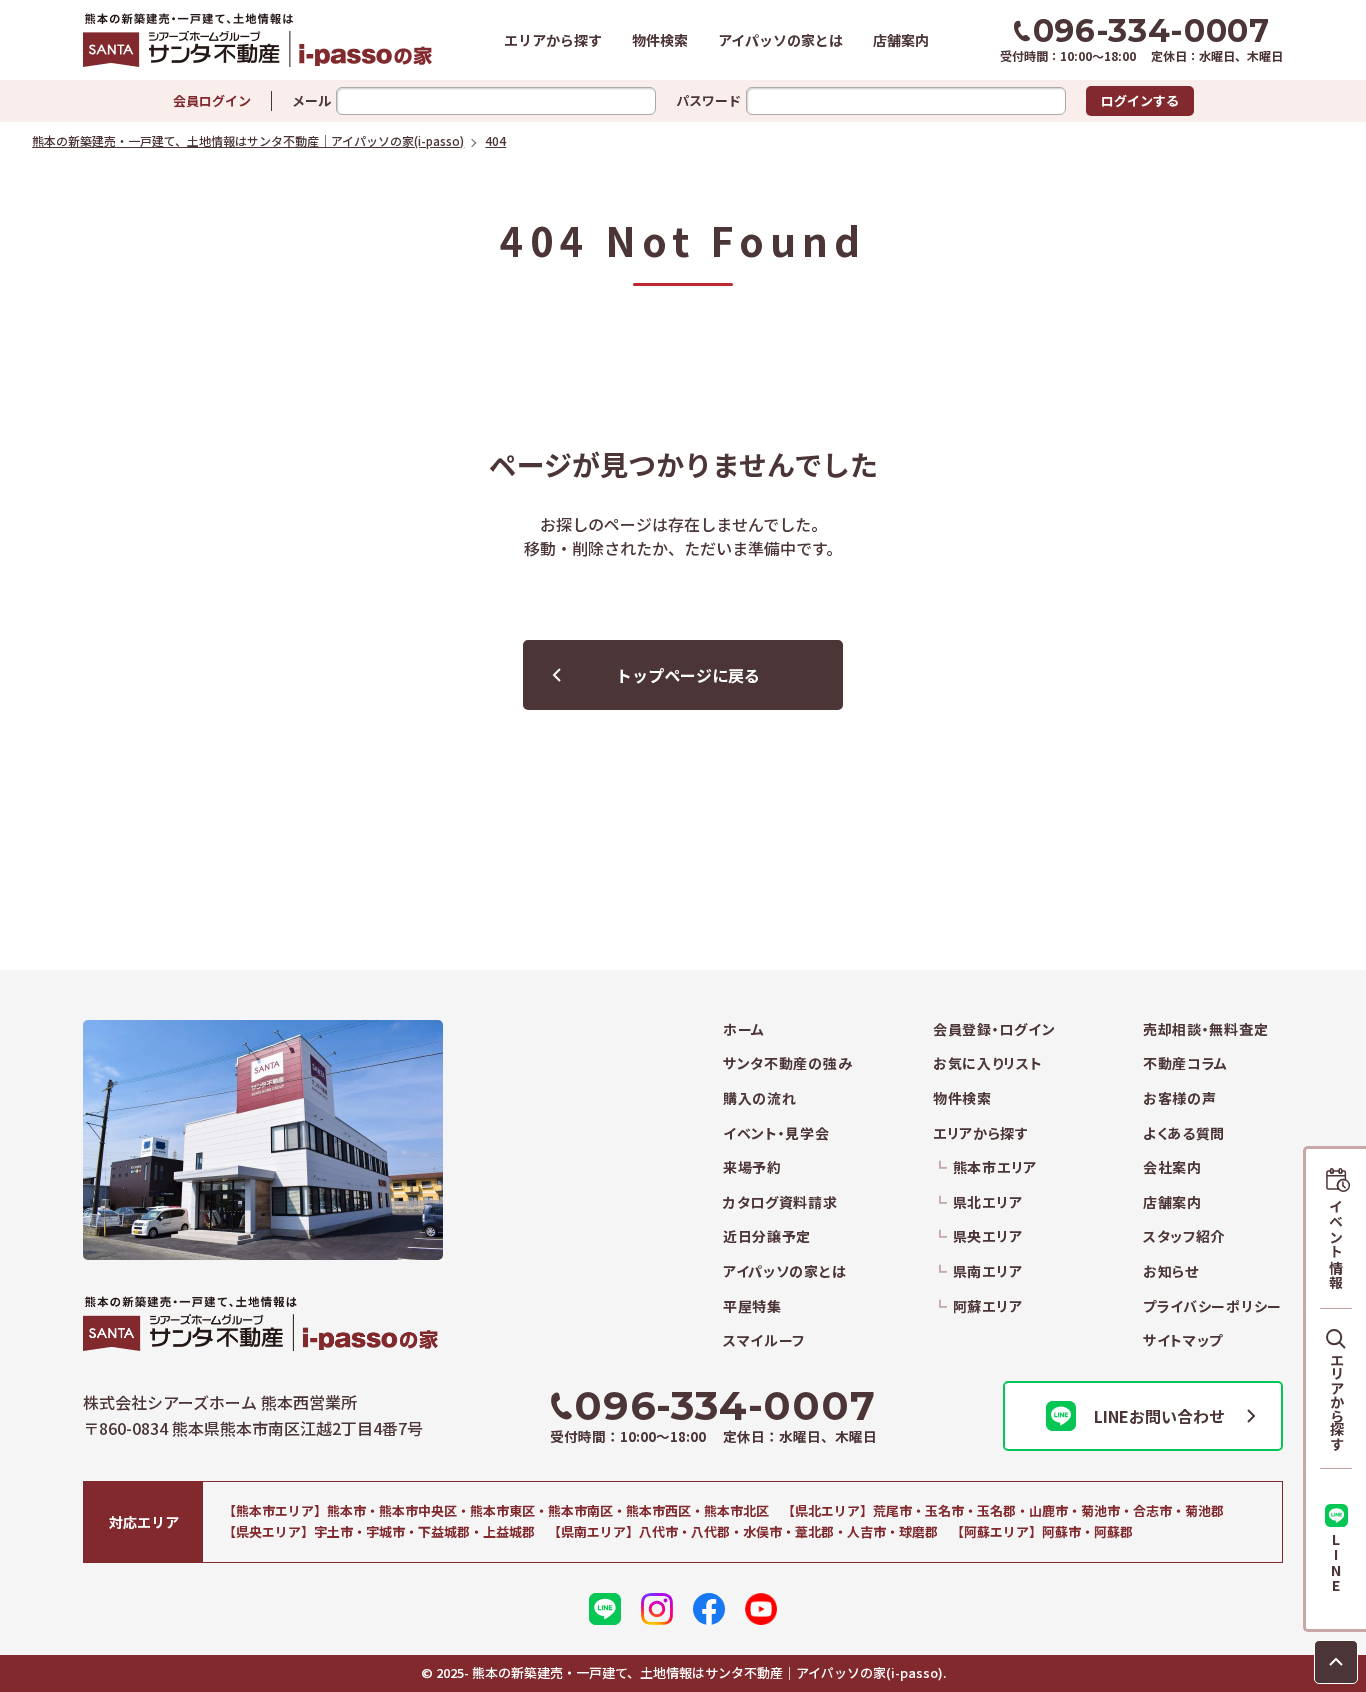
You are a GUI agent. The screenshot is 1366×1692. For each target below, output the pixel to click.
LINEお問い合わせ (1159, 1416)
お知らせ (1171, 1271)
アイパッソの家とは (780, 40)
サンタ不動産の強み (787, 1063)
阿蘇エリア (987, 1306)
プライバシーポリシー (1212, 1306)
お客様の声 (1180, 1098)
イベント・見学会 (776, 1133)
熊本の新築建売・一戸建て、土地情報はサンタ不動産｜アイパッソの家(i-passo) (258, 40)
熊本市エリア (995, 1167)
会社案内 (1172, 1167)
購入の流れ (760, 1098)
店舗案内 (901, 40)
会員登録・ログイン (994, 1029)
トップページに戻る (688, 675)
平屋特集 (752, 1306)
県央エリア (987, 1236)
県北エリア (987, 1202)
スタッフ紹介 (1184, 1236)
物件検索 (660, 40)
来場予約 (752, 1167)
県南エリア (987, 1271)
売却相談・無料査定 (1205, 1029)
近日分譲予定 (767, 1236)
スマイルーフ (764, 1340)
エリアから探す (553, 40)
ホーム (744, 1029)
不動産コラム (1185, 1063)
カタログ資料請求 (780, 1202)
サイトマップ (1183, 1340)
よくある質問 (1184, 1133)
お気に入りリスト (988, 1063)
